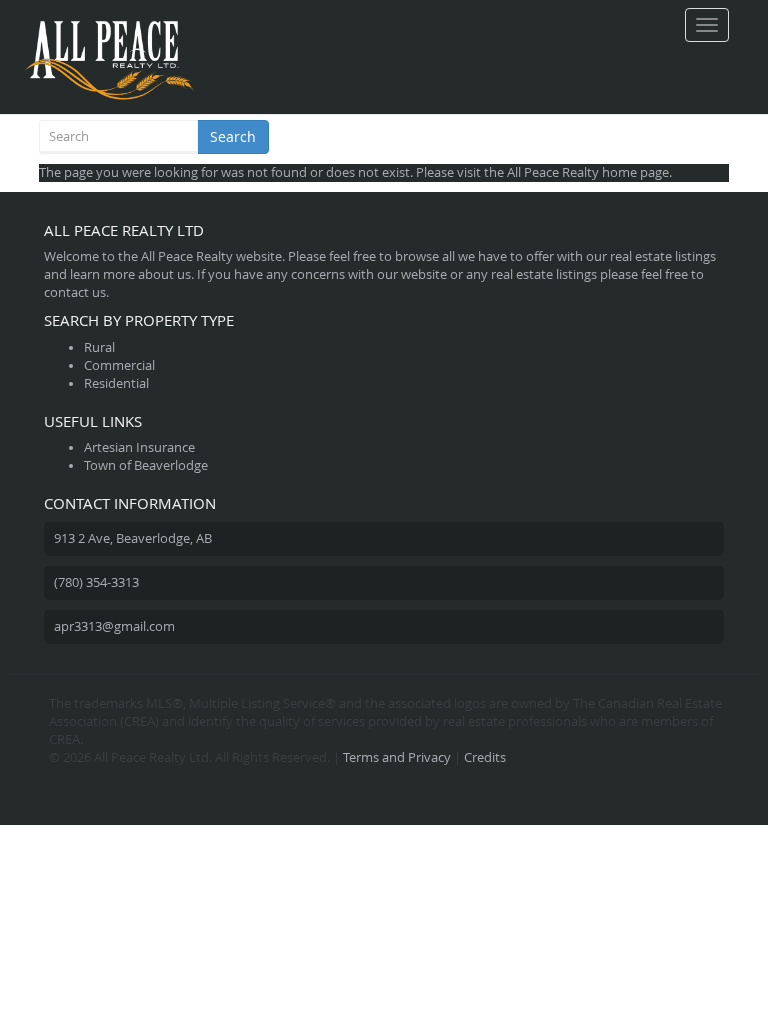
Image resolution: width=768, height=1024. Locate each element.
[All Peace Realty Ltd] (109, 25)
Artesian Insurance (139, 447)
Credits (485, 757)
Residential (116, 383)
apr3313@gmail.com (114, 626)
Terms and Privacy (397, 757)
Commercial (119, 365)
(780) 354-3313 (96, 582)
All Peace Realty (553, 172)
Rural (99, 347)
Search (233, 136)
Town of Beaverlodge (146, 465)
